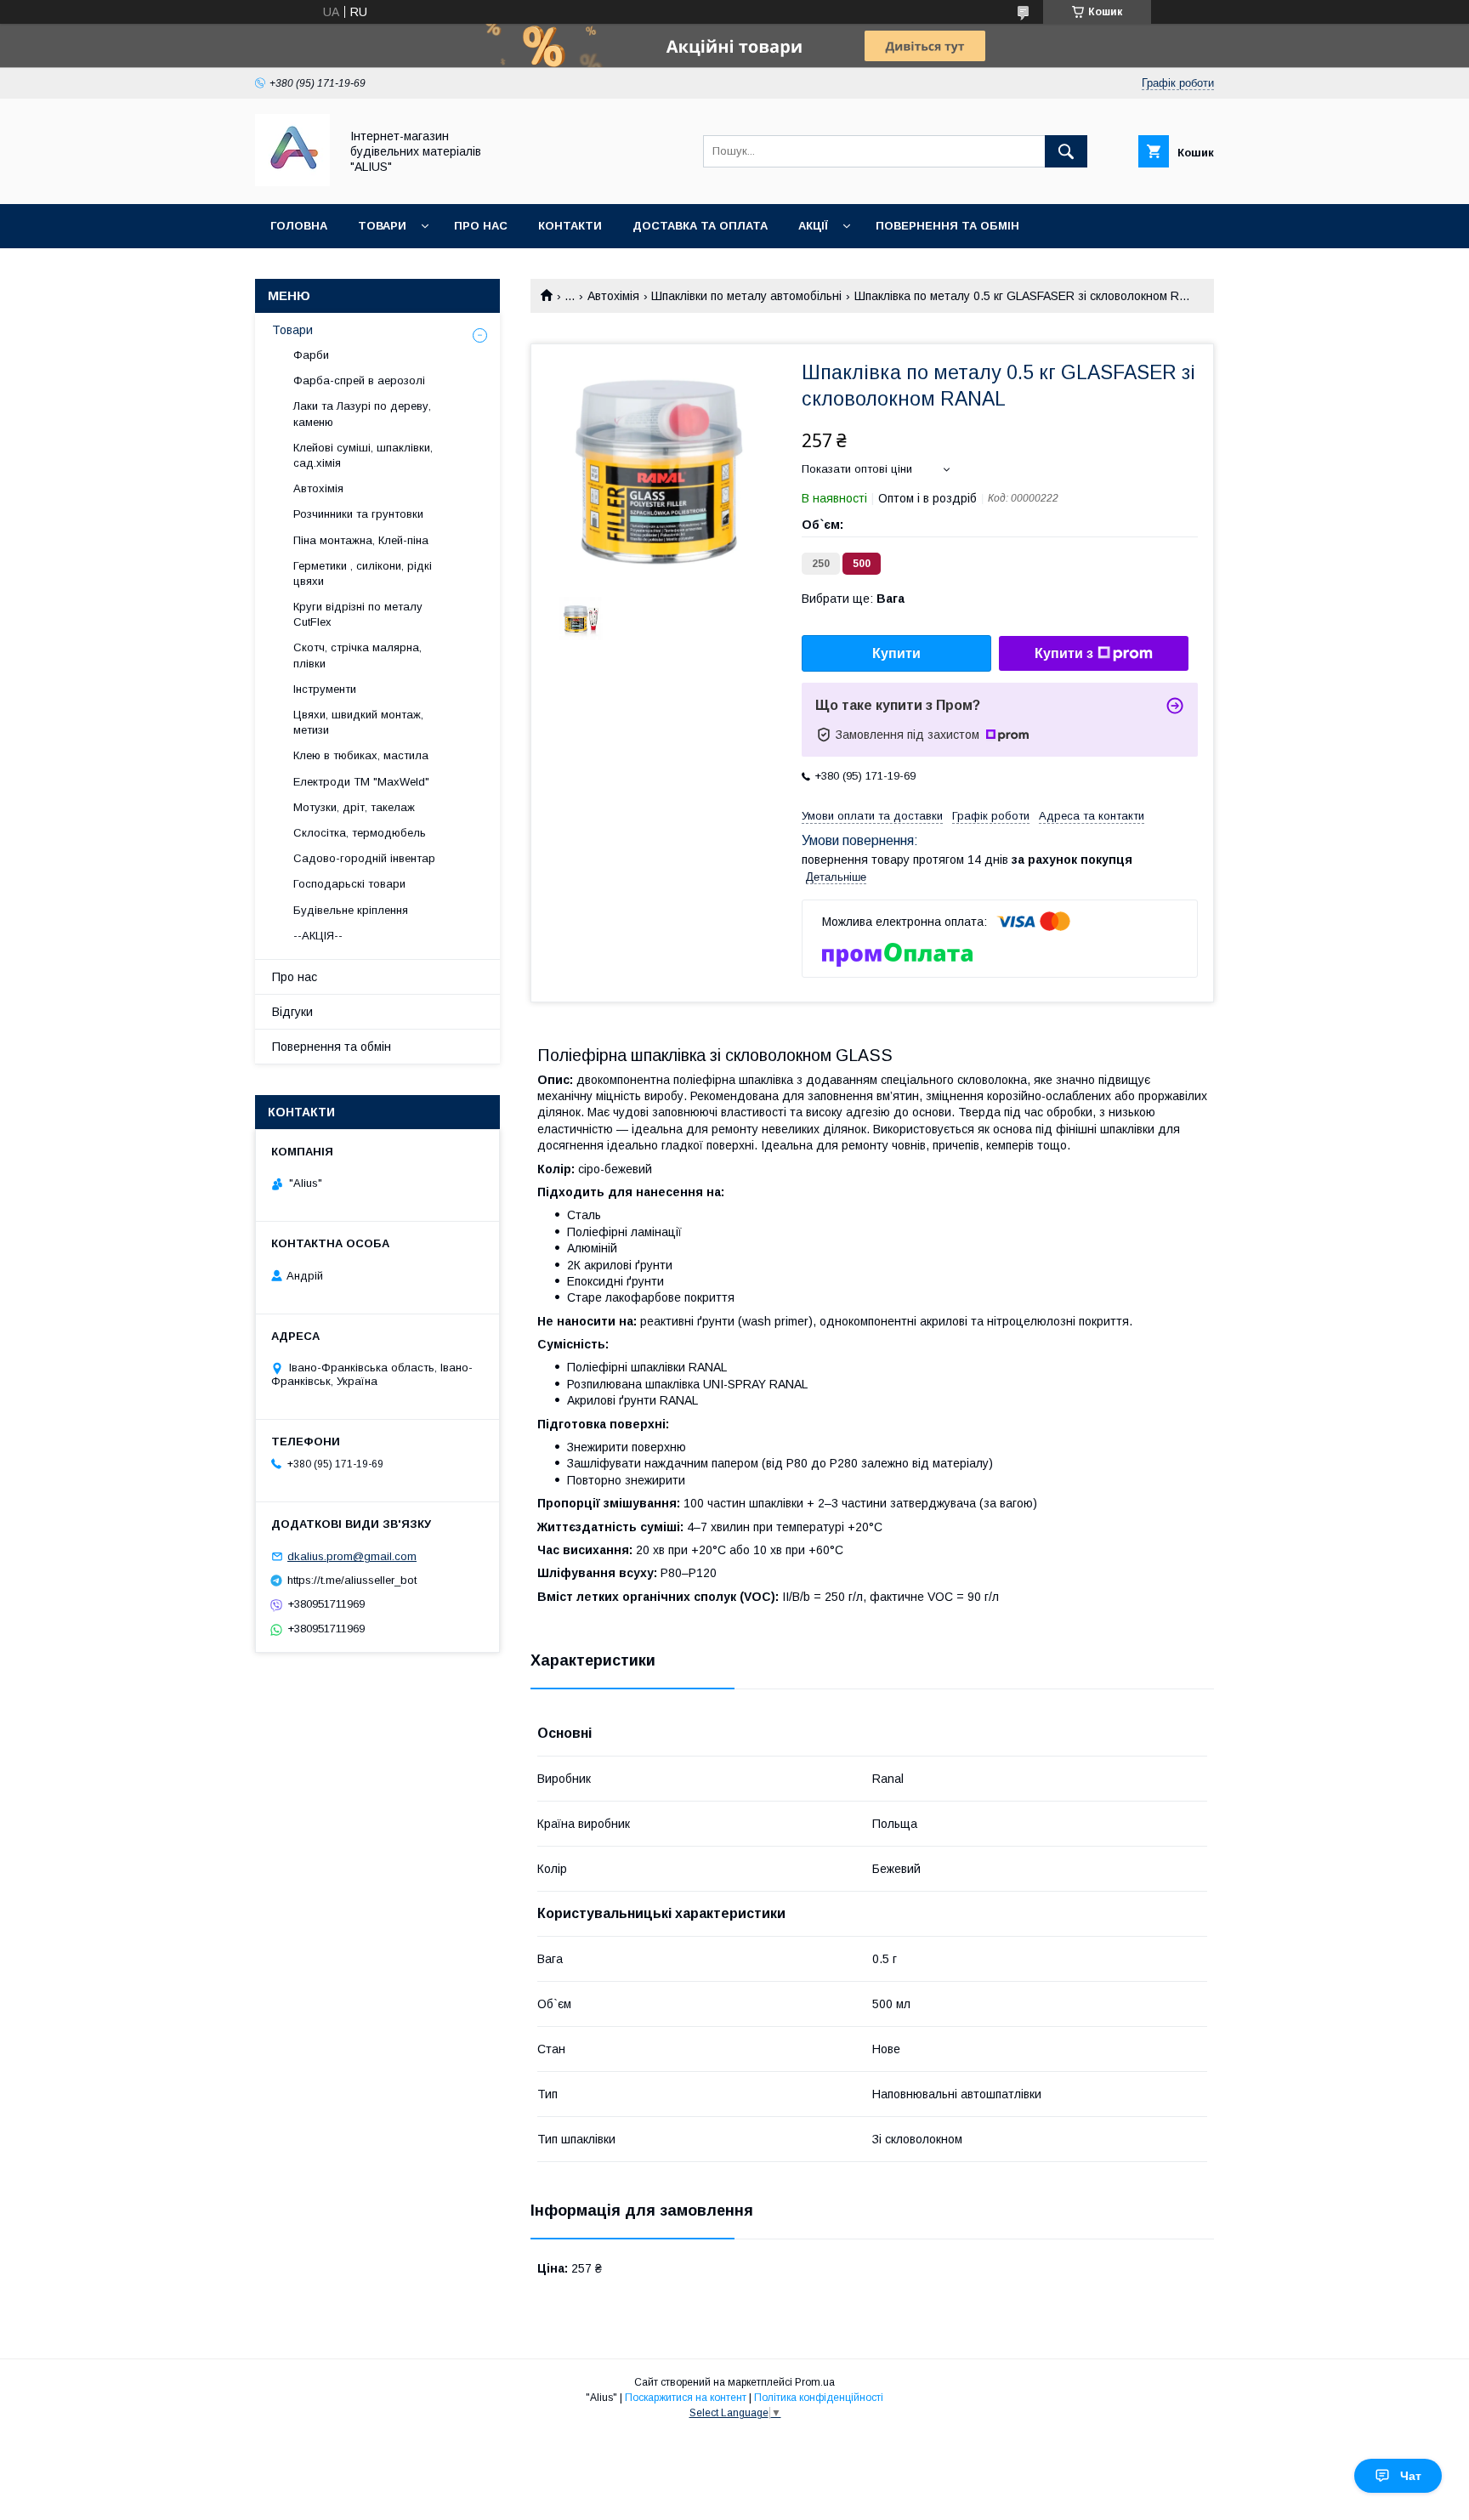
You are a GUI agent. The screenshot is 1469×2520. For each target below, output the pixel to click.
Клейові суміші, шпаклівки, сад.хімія (363, 455)
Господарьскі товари (349, 884)
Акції (813, 226)
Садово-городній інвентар (364, 858)
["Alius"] (292, 182)
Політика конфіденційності (819, 2398)
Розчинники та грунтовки (358, 514)
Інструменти (325, 689)
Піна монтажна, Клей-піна (361, 540)
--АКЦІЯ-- (318, 936)
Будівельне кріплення (351, 910)
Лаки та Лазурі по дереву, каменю (362, 414)
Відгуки (292, 1012)
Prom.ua (815, 2382)
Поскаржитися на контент (686, 2398)
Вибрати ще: (853, 599)
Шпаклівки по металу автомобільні (746, 296)
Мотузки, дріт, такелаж (354, 807)
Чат (1411, 2476)
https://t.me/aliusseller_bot (352, 1580)
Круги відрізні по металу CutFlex (358, 614)
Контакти (570, 226)
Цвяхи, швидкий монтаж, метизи (358, 722)
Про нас (481, 226)
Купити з (1064, 653)
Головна (299, 226)
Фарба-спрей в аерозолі (359, 380)
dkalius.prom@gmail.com (352, 1556)
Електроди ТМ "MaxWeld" (361, 782)
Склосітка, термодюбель (360, 833)
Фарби (311, 355)
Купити (896, 653)
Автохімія (613, 296)
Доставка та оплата (700, 226)
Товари (382, 226)
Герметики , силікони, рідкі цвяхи (363, 573)
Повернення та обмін (947, 226)
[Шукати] (1066, 151)
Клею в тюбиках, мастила (361, 755)
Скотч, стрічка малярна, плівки (357, 655)
